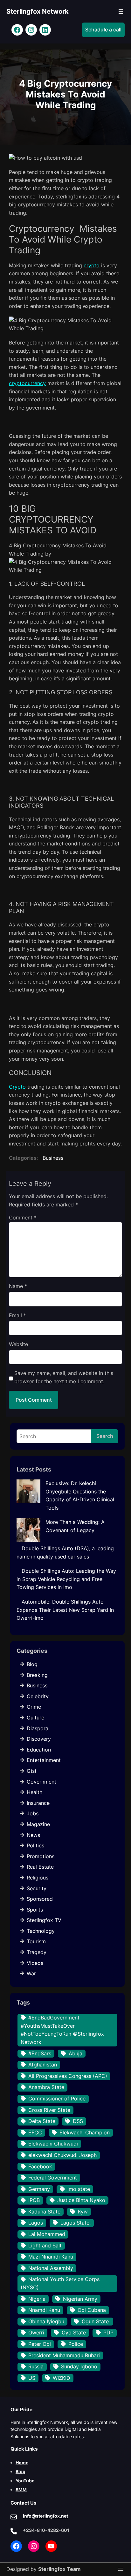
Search (105, 1436)
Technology (41, 1931)
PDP (108, 2332)
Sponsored (40, 1899)
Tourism (36, 1941)
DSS (78, 2121)
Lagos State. (76, 2223)
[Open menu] (121, 11)
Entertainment (44, 1760)
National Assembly (51, 2268)
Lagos (36, 2223)
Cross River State (49, 2110)
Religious (38, 1878)
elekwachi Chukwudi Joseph (62, 2155)
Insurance (38, 1803)
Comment (23, 1218)
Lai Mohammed (47, 2234)
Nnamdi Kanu (44, 2310)
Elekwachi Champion (85, 2132)
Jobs (33, 1813)
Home (22, 2463)
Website (18, 1344)
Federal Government (53, 2178)
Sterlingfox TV (44, 1920)
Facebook (40, 2166)
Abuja (76, 2053)
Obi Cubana (92, 2310)
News (33, 1835)
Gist (32, 1771)
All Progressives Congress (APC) (68, 2076)
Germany (39, 2189)
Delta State (42, 2121)
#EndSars (40, 2053)
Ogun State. (96, 2321)
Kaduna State (44, 2212)
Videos (35, 1963)
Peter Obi (40, 2344)
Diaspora (38, 1728)
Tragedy (37, 1952)
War (31, 1973)
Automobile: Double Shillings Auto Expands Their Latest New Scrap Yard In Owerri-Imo (65, 1610)
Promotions (41, 1856)
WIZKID (62, 2378)
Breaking (37, 1675)
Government (41, 1782)
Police (76, 2344)
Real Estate (40, 1867)
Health (34, 1792)
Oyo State (74, 2332)
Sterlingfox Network (38, 11)
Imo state (79, 2189)
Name (18, 1286)
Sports (35, 1910)
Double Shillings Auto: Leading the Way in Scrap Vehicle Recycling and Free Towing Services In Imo (66, 1579)
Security (37, 1888)
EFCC (35, 2132)
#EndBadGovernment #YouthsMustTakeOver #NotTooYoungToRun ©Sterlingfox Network (62, 2030)
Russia (36, 2366)
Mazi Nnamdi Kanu (51, 2257)
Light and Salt (45, 2246)
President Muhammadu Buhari (64, 2355)
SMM (21, 2489)
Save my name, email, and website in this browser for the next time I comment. (64, 1377)
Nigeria (37, 2299)
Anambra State (46, 2087)
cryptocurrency (27, 383)
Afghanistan (43, 2065)
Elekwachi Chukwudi (53, 2144)
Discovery (39, 1739)
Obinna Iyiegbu (46, 2321)
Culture (35, 1718)
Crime (34, 1707)
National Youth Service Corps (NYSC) (60, 2283)
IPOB (34, 2200)
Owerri (36, 2332)
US (32, 2378)
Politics (35, 1845)
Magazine (38, 1824)
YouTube (25, 2481)
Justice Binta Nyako (81, 2200)
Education (39, 1750)
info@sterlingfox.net (45, 2516)
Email (17, 1315)
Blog (32, 1664)
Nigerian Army (80, 2299)
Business (53, 1158)
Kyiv (83, 2212)
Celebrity (38, 1696)
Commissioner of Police (57, 2099)
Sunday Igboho (79, 2366)
